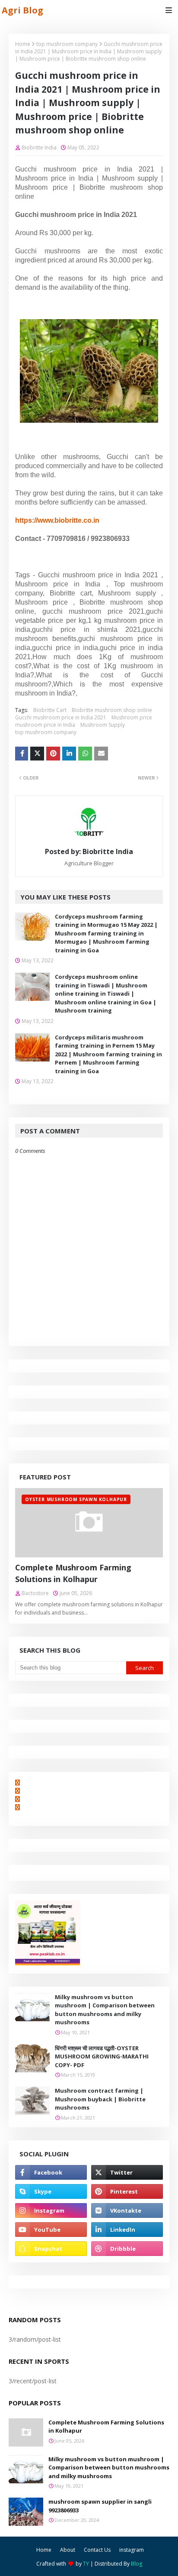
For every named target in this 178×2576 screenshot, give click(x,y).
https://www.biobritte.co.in (57, 520)
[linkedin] (127, 2230)
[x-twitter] (127, 2172)
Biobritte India (39, 147)
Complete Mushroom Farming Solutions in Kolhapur (73, 1573)
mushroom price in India (45, 725)
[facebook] (51, 2172)
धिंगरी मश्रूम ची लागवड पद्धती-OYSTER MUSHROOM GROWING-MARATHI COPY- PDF (102, 2057)
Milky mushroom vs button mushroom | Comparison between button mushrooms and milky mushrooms (105, 2010)
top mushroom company (67, 44)
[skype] (51, 2191)
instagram (132, 2550)
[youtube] (51, 2230)
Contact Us (97, 2550)
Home (23, 44)
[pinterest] (127, 2191)
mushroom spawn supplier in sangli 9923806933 (100, 2506)
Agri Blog (22, 10)
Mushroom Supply (103, 725)
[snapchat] (51, 2249)
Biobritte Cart (50, 710)
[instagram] (51, 2210)
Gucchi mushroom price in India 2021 (61, 717)
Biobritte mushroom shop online (112, 710)
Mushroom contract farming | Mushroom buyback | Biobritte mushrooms (100, 2099)
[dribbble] (127, 2249)
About (68, 2550)
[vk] (127, 2210)
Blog (137, 2564)
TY (86, 2564)
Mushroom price (132, 717)
